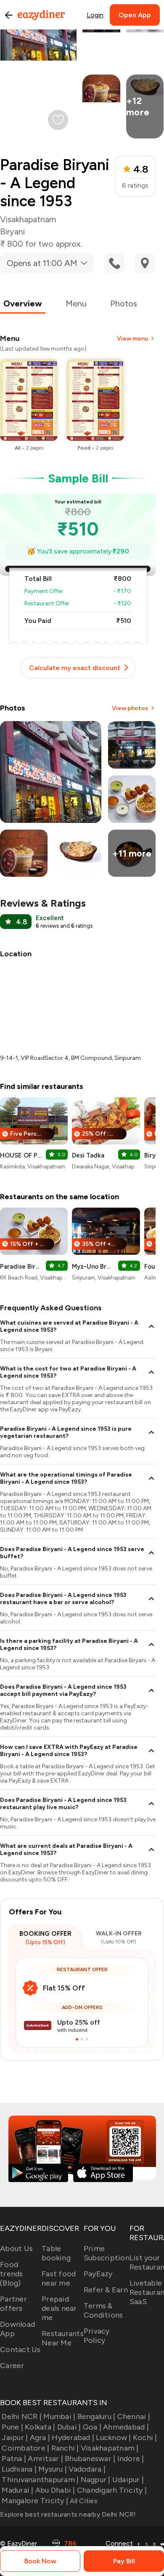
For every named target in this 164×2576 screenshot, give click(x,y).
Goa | (92, 2427)
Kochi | (145, 2438)
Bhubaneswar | (90, 2459)
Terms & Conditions (103, 2310)
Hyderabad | (73, 2438)
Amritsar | (45, 2459)
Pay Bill (124, 2561)
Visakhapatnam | (110, 2448)
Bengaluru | (96, 2416)
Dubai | (69, 2427)
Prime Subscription (107, 2253)
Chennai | (134, 2416)
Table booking (56, 2253)
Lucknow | (113, 2438)
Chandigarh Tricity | (112, 2490)
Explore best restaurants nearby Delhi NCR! (68, 2514)
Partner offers (13, 2304)
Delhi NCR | (22, 2416)
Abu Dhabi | (55, 2490)
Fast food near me (59, 2278)
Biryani (12, 232)
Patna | (14, 2459)
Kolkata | (40, 2427)
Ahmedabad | (126, 2427)
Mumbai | (59, 2416)
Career (12, 2366)
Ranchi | (65, 2448)
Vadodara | (87, 2469)
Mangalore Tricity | (35, 2501)
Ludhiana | (19, 2469)
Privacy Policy (97, 2336)
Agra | (40, 2438)
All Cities (83, 2501)
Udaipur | (128, 2480)
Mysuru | (53, 2469)
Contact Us (20, 2350)
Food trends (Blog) (12, 2274)
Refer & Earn (106, 2290)
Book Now (40, 2561)
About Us (16, 2249)
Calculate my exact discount (75, 668)
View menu (132, 339)
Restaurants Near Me (63, 2338)
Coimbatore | (25, 2448)
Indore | (131, 2459)
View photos (130, 708)
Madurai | (17, 2490)
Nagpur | (95, 2480)
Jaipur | (15, 2438)
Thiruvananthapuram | (40, 2480)
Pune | (12, 2427)
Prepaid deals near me (59, 2308)
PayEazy (98, 2274)
